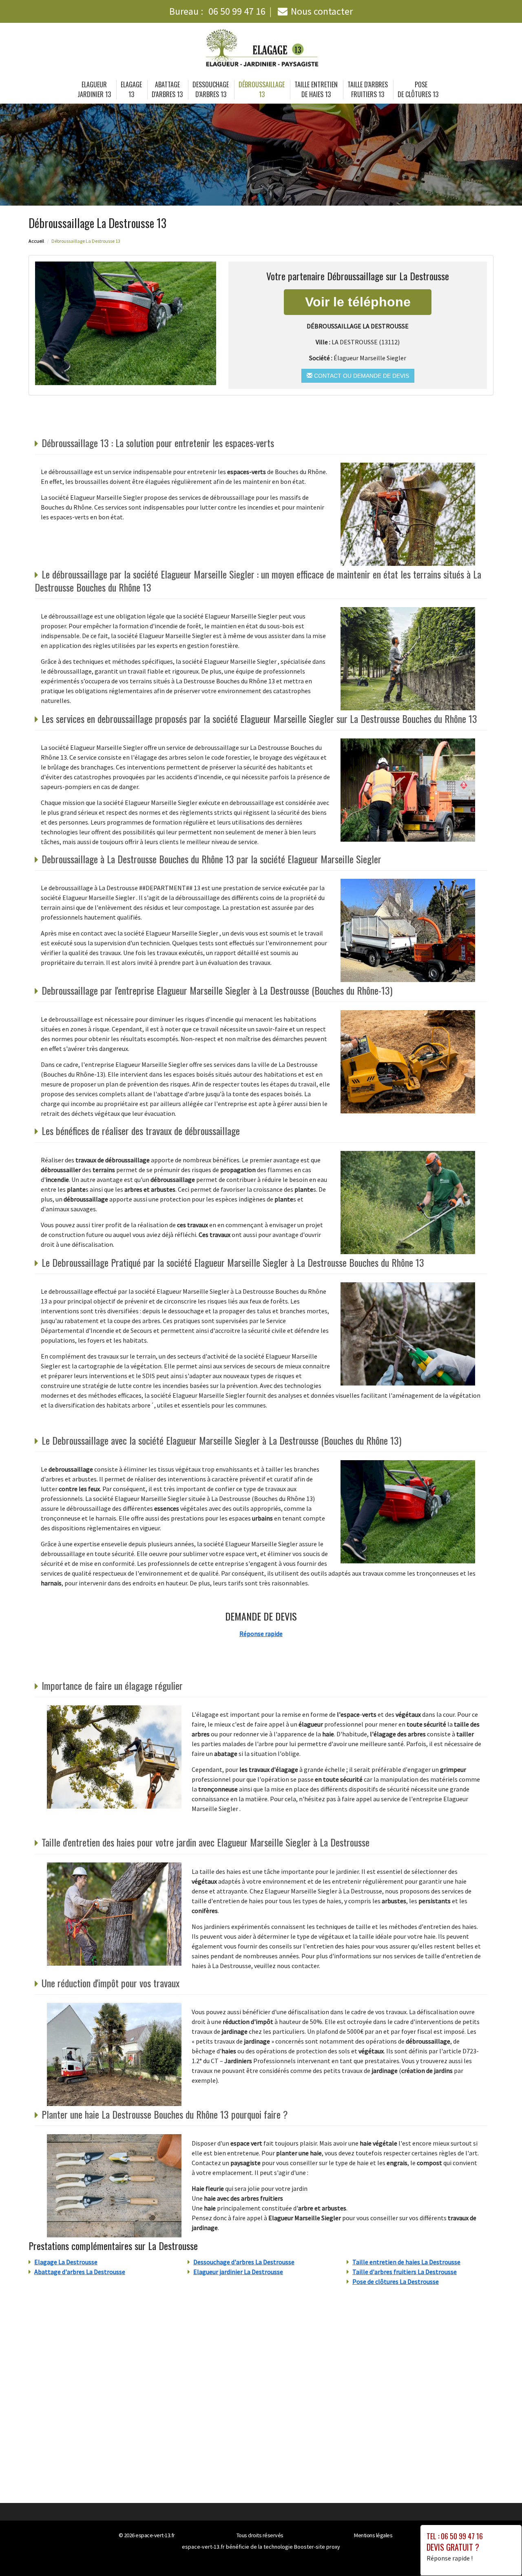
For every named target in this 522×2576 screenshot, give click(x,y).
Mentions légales (373, 2535)
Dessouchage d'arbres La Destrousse (244, 2262)
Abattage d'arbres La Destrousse (80, 2272)
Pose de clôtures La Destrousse (396, 2281)
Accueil (36, 241)
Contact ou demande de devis (361, 376)
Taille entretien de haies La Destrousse (406, 2262)
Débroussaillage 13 (262, 89)
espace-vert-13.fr (155, 2535)
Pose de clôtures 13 (418, 89)
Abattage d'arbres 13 (167, 89)
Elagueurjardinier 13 (94, 89)
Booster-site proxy (317, 2547)
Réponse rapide (261, 1634)
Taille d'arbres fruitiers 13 (368, 89)
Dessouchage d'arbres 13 (211, 89)
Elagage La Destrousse (66, 2262)
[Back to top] (500, 2554)
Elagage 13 (131, 89)
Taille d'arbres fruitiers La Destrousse (405, 2272)
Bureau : (217, 11)
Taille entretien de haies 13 (316, 89)
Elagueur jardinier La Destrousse (238, 2272)
